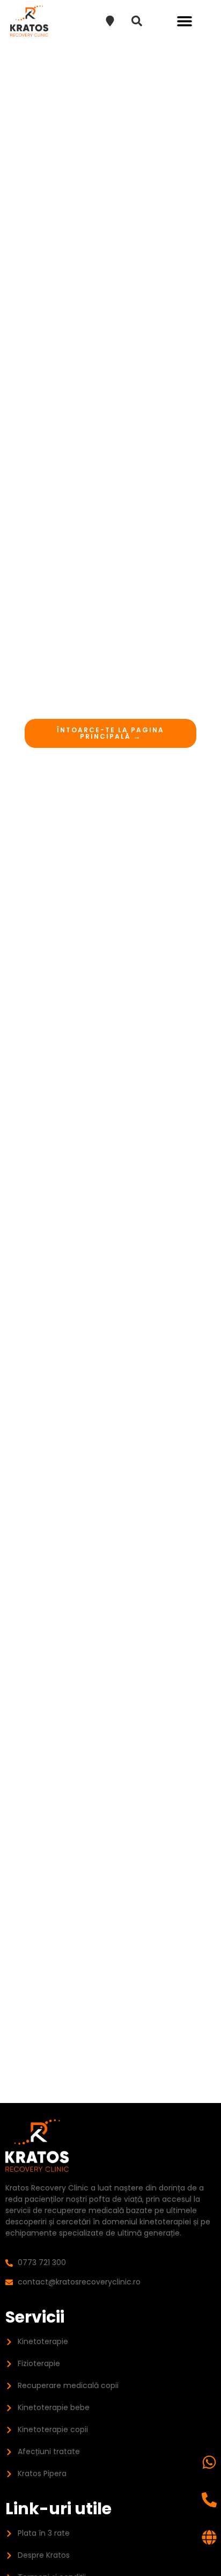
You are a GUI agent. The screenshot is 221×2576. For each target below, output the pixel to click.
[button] (184, 21)
